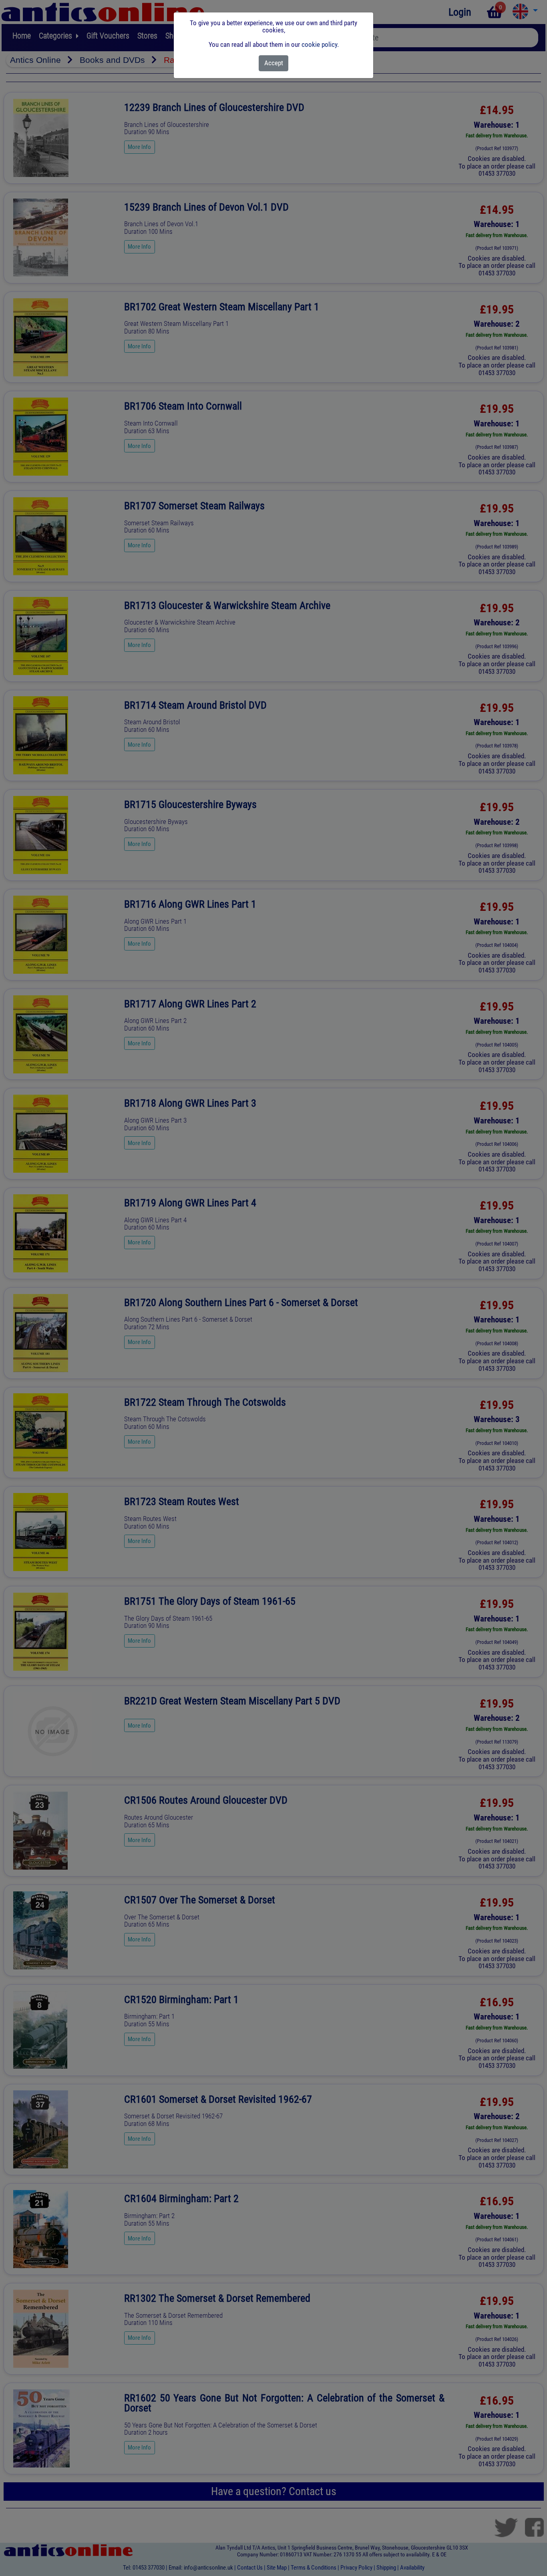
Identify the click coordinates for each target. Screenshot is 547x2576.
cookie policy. (320, 44)
